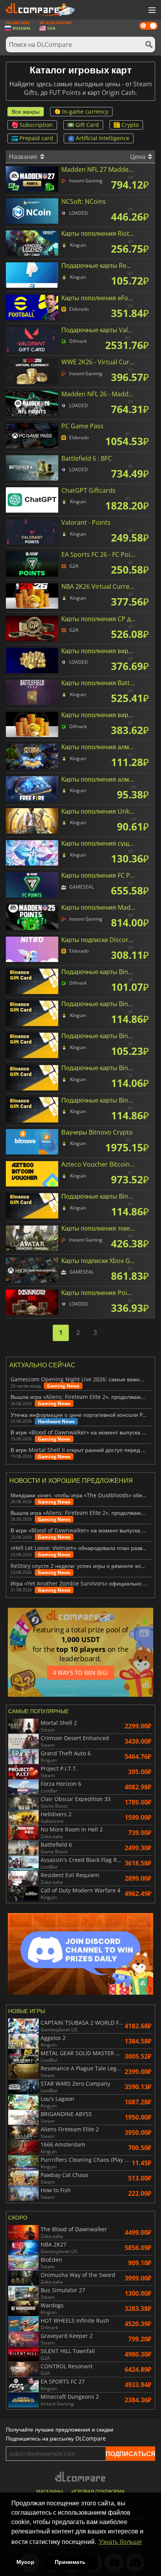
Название (24, 157)
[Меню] (151, 11)
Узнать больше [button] (120, 2542)
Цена (139, 157)
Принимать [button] (70, 2562)
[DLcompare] (81, 2477)
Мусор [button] (25, 2562)
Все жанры (26, 111)
